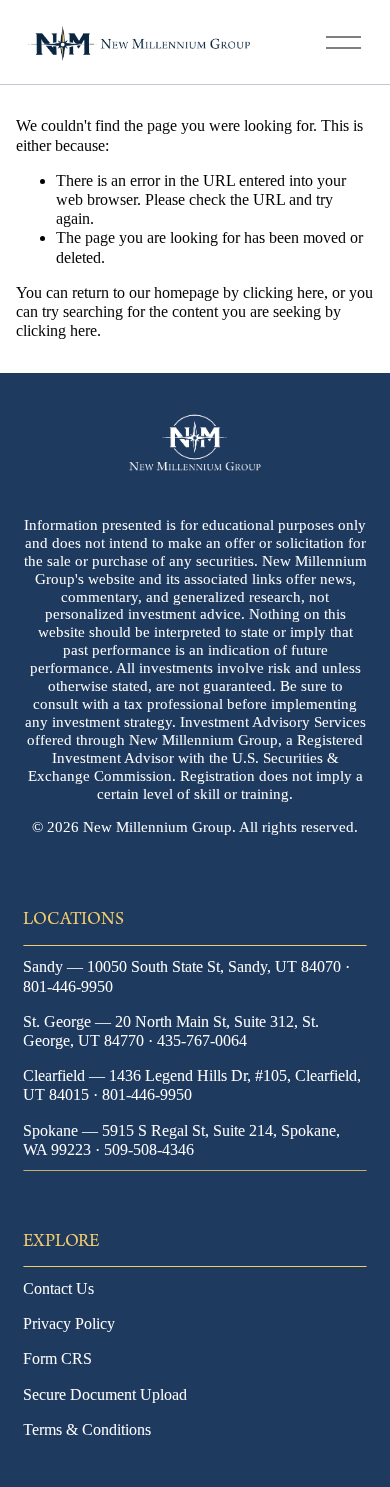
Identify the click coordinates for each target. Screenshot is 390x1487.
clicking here (283, 292)
